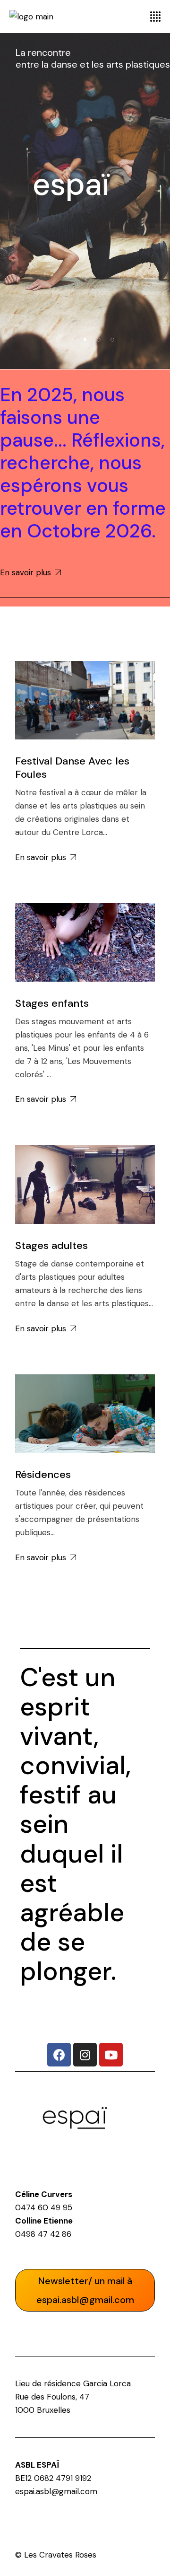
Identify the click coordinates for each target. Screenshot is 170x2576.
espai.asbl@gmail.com (56, 2491)
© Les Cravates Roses (56, 2555)
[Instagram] (85, 2055)
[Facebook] (59, 2055)
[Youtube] (111, 2055)
